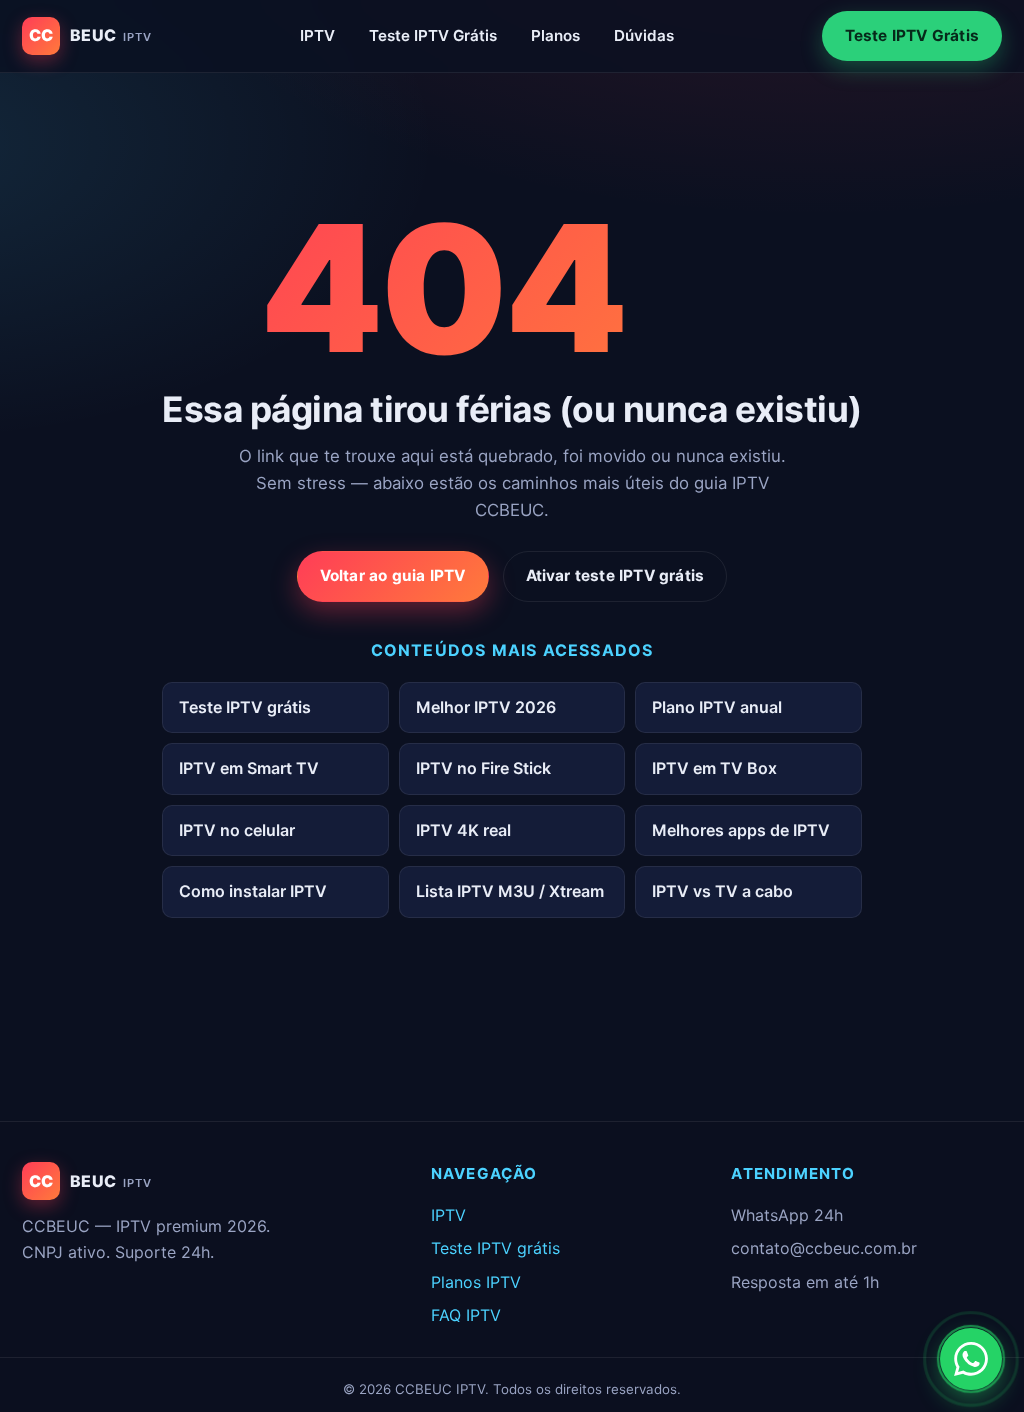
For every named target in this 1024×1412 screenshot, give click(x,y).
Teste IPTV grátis (245, 707)
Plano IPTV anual (717, 707)
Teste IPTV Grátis (433, 35)
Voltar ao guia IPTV (393, 575)
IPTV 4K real (463, 830)
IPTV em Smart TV (249, 768)
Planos (555, 35)
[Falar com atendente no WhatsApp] (971, 1359)
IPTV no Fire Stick (483, 768)
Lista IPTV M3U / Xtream (510, 891)
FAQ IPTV (466, 1315)
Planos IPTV (476, 1282)
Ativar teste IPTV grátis (615, 575)
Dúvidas (644, 35)
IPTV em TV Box (714, 768)
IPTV (317, 35)
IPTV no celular (237, 830)
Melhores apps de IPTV (741, 830)
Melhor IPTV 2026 (486, 707)
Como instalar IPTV (253, 891)
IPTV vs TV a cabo (722, 891)
